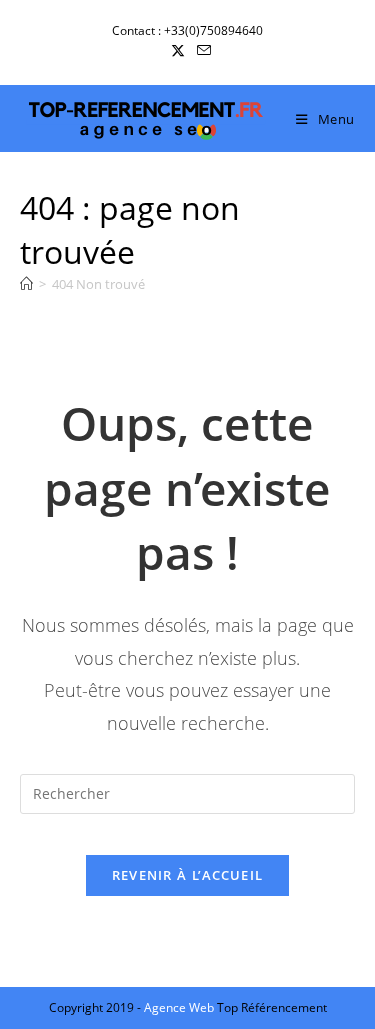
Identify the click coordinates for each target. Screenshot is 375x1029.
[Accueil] (26, 284)
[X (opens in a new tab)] (178, 51)
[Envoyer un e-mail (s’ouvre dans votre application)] (201, 51)
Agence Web (180, 1007)
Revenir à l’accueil (188, 875)
